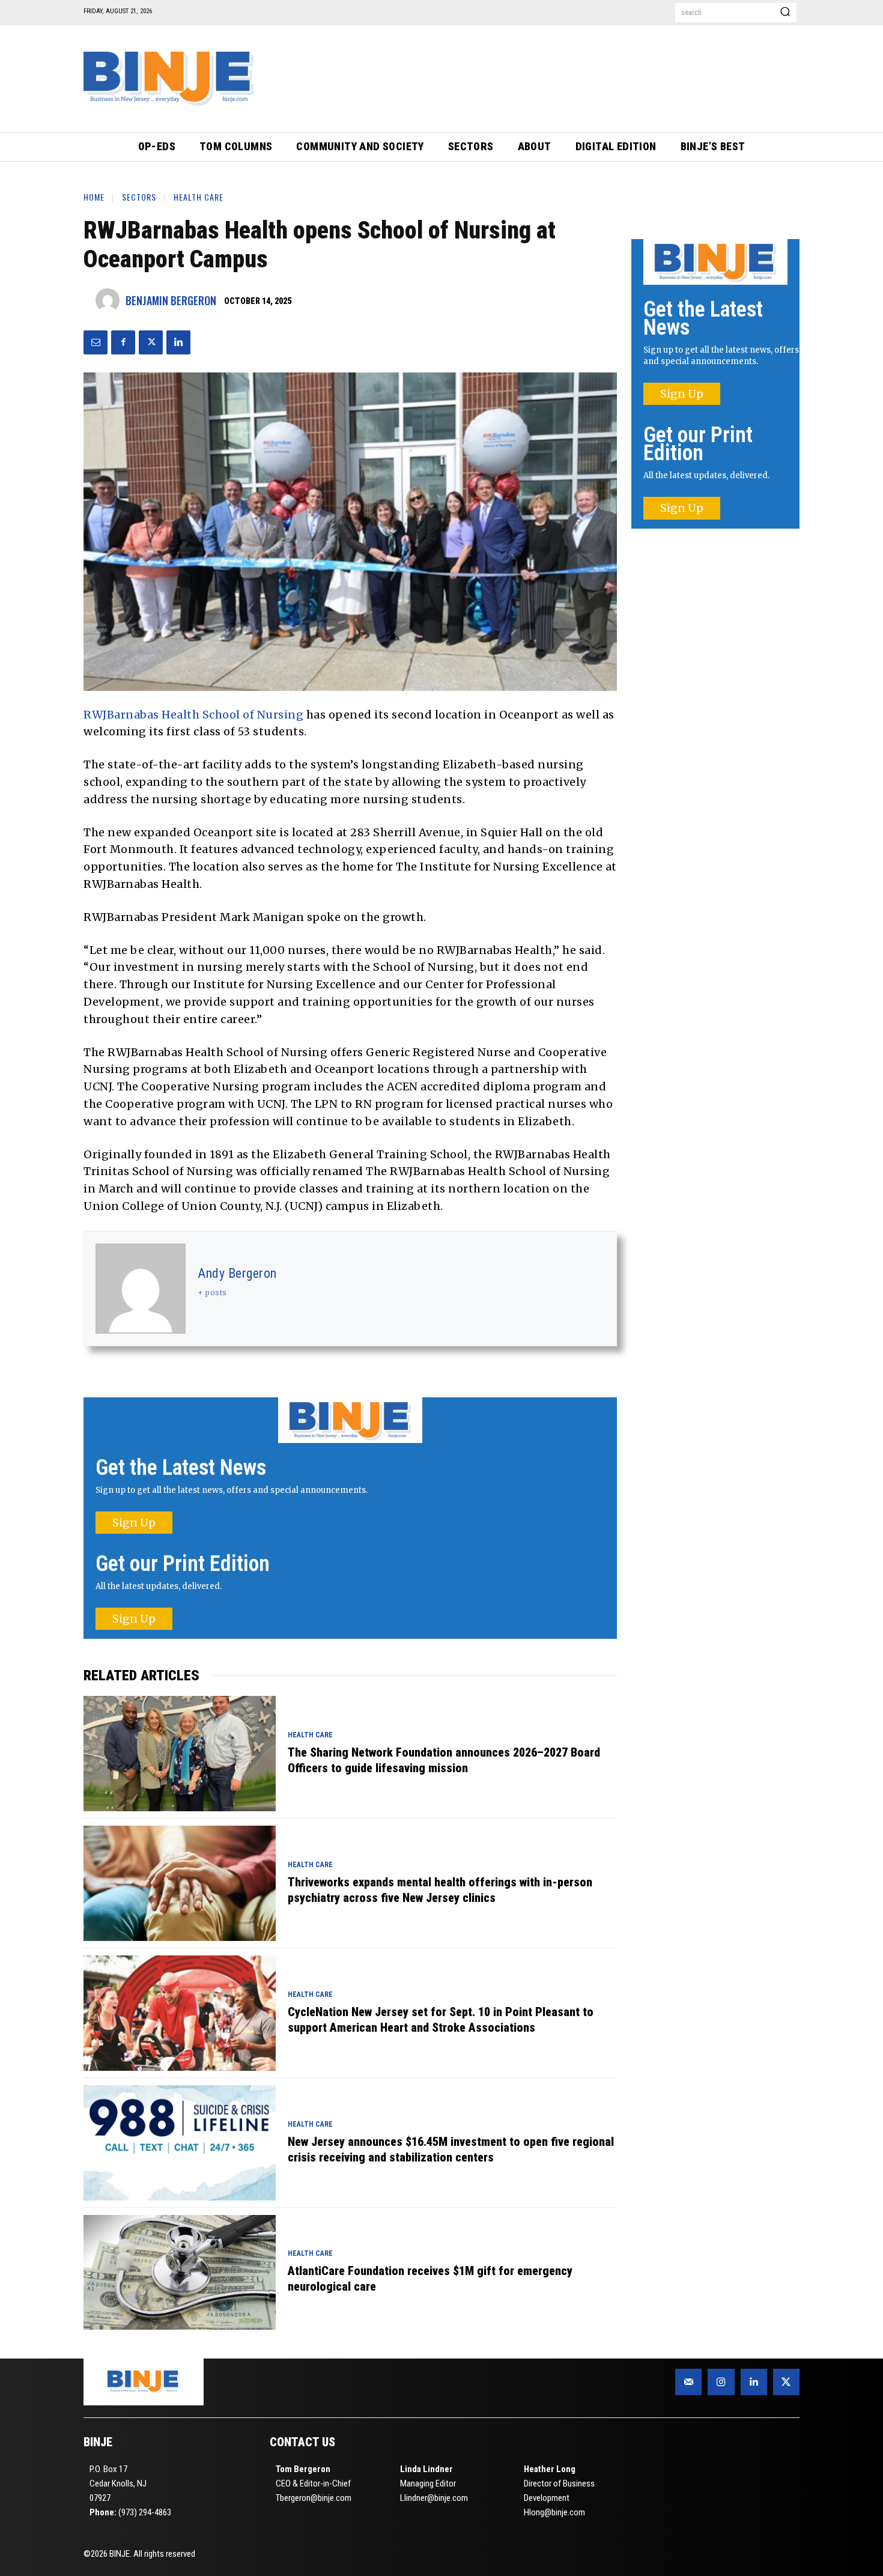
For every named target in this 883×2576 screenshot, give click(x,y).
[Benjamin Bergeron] (111, 300)
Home (94, 197)
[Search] (785, 13)
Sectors (139, 197)
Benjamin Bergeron (171, 300)
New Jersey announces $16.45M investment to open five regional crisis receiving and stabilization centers (451, 2149)
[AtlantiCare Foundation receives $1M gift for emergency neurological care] (180, 2273)
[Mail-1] (688, 2382)
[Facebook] (123, 342)
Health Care (199, 197)
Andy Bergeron (237, 1273)
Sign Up (134, 1523)
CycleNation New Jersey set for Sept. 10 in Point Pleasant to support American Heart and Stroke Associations (441, 2020)
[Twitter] (151, 342)
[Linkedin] (178, 342)
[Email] (96, 342)
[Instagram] (721, 2382)
